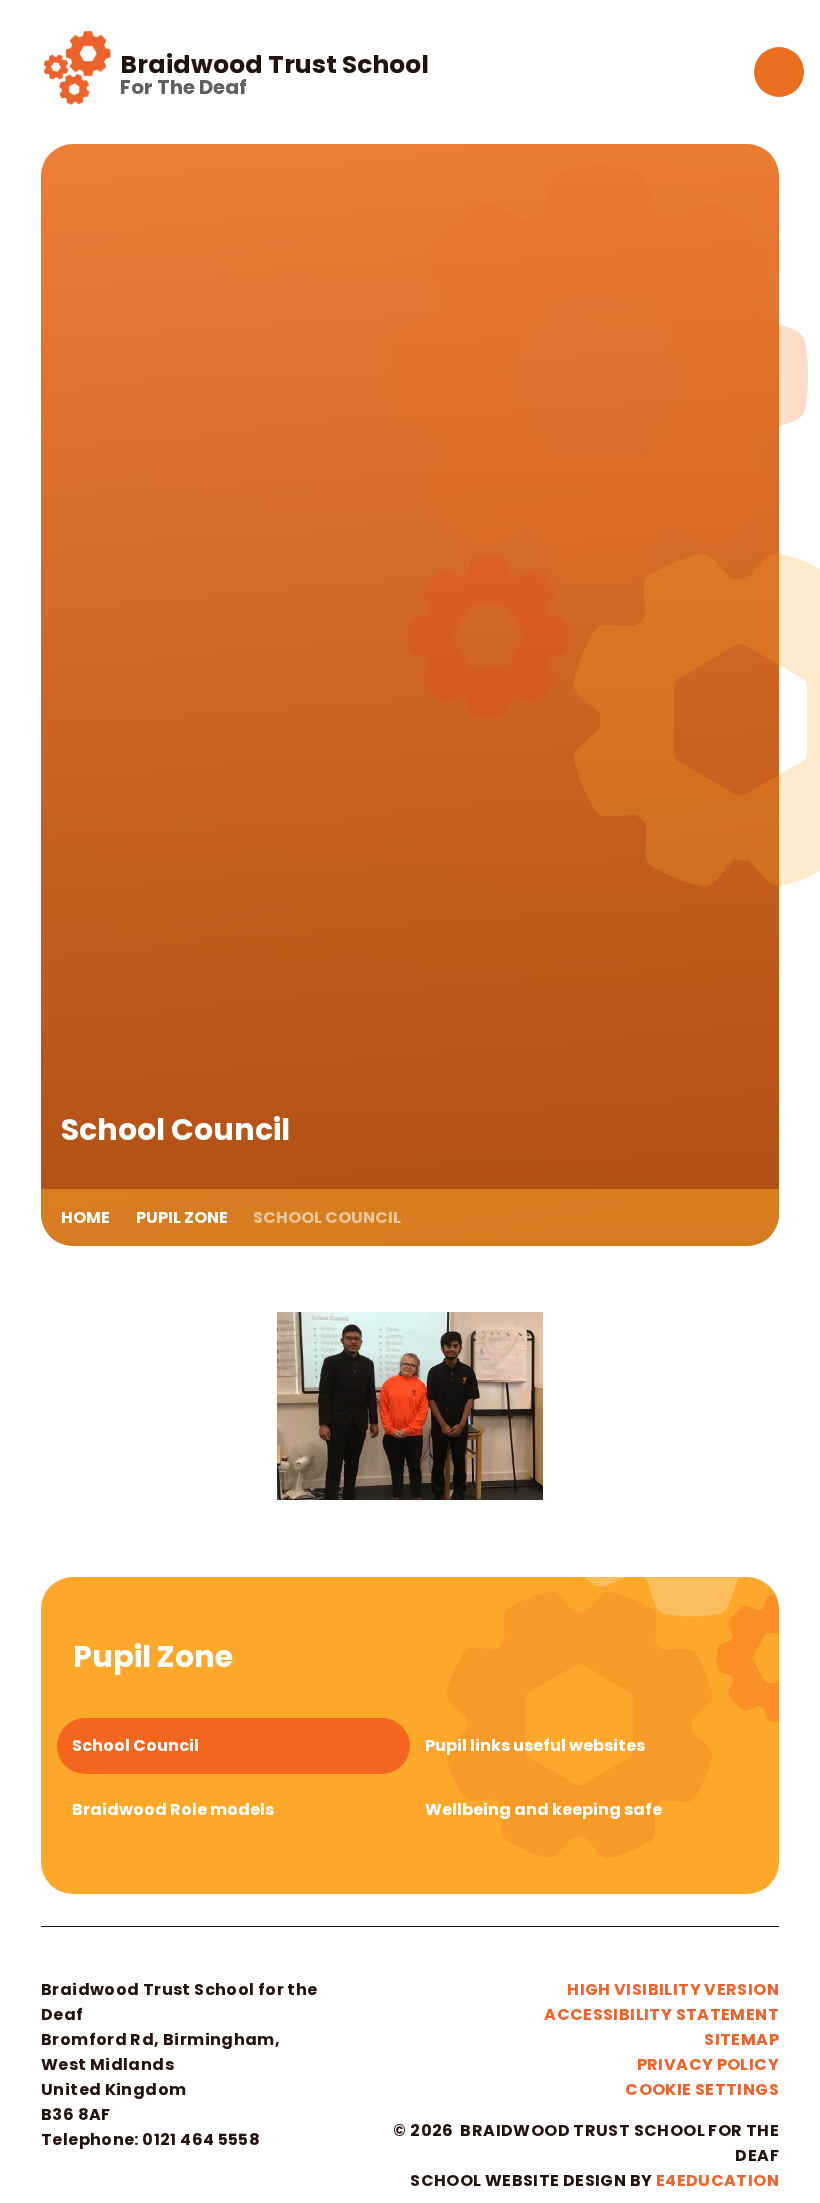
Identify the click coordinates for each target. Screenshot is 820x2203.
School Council (327, 1217)
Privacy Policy (708, 2064)
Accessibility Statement (661, 2014)
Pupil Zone (182, 1217)
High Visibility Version (673, 1989)
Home (85, 1217)
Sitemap (741, 2039)
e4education (717, 2180)
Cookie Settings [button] (702, 2089)
